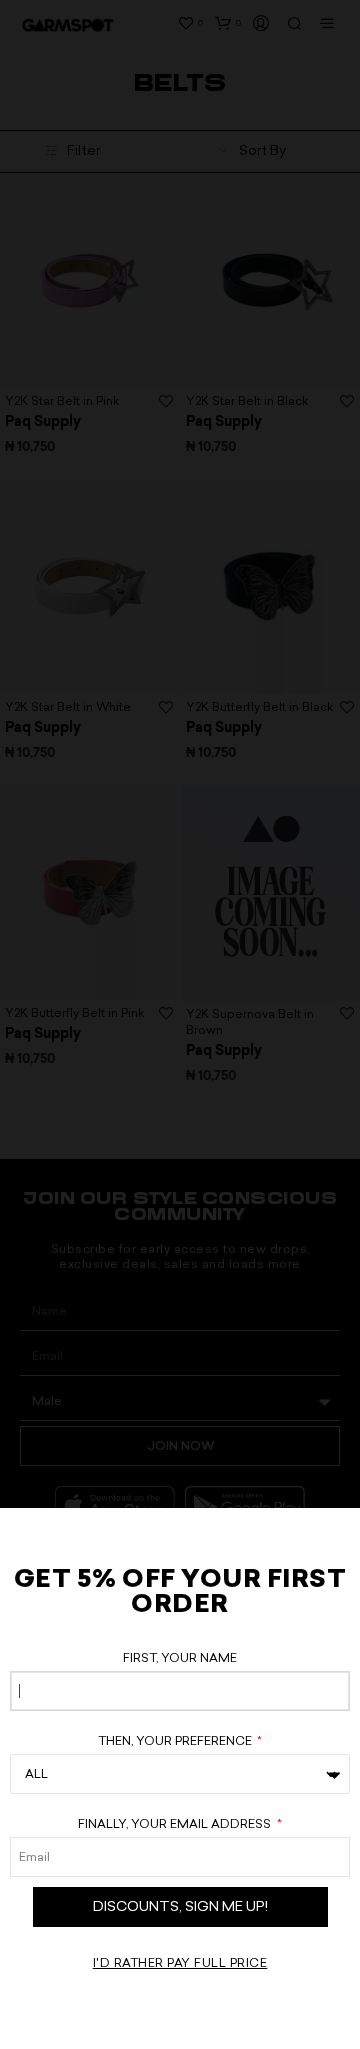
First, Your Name (180, 1658)
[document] (180, 1024)
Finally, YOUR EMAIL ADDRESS (176, 1824)
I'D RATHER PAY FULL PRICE (180, 1963)
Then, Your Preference (176, 1741)
